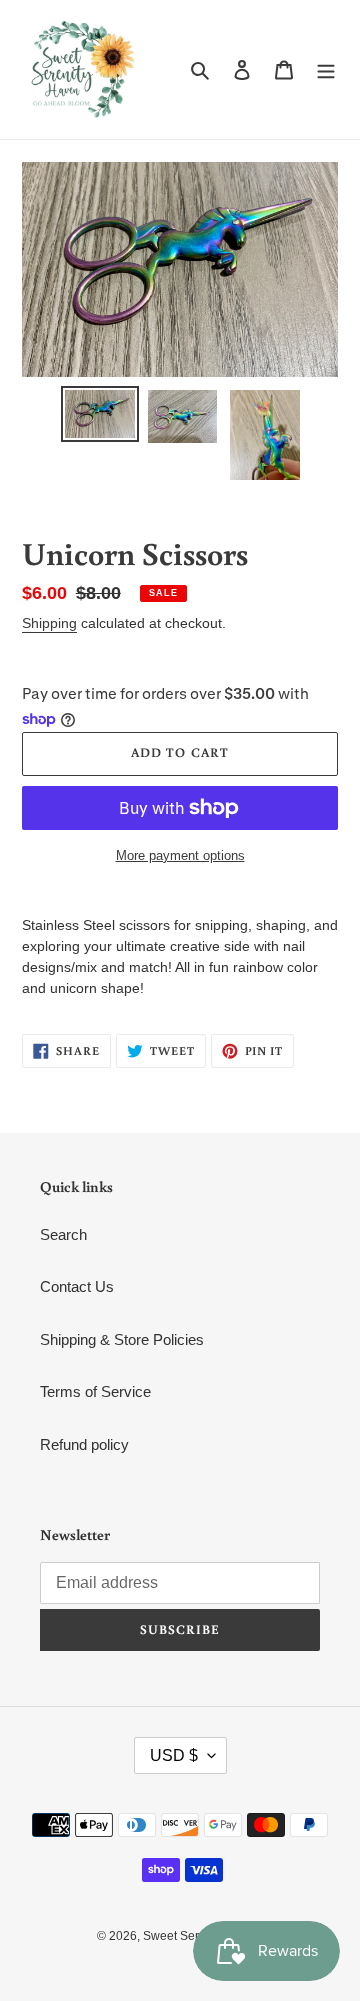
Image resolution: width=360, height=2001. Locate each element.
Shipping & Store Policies (122, 1339)
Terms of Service (95, 1391)
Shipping (49, 623)
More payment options (180, 855)
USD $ (174, 1755)
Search (63, 1234)
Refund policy (84, 1444)
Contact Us (77, 1286)
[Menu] (326, 69)
